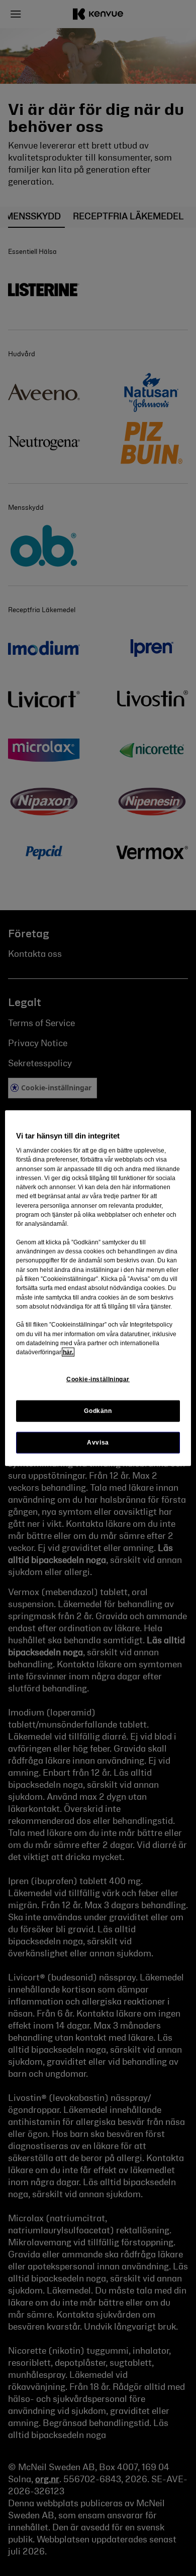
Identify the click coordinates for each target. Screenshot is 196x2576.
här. (68, 1352)
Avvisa (98, 1442)
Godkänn (98, 1410)
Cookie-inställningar (98, 1379)
